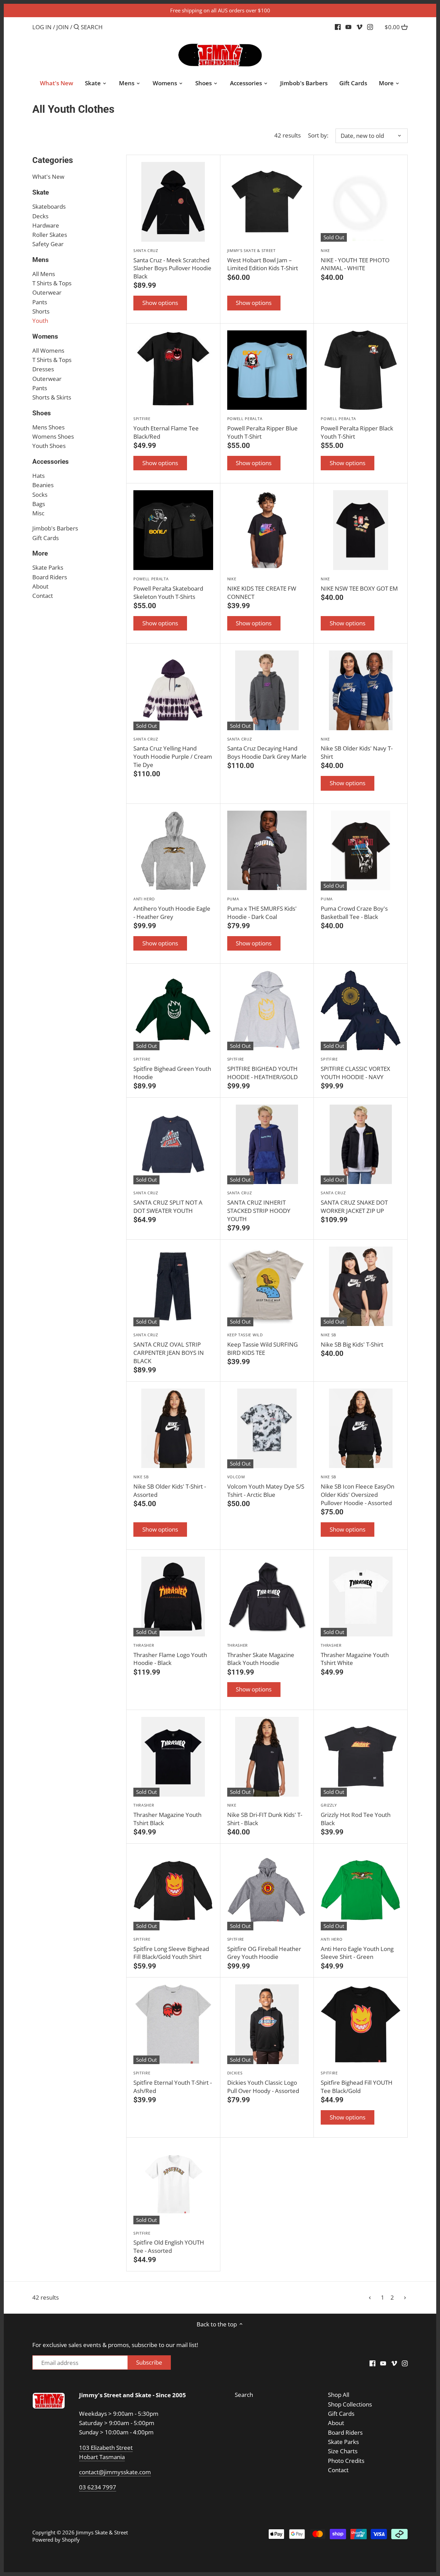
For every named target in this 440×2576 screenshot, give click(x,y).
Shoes (42, 413)
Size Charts (343, 2451)
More (40, 553)
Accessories (51, 462)
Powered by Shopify (56, 2540)
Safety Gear (48, 244)
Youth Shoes (49, 446)
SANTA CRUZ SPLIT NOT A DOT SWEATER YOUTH (168, 1202)
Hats (38, 476)
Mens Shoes (48, 427)
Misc (38, 513)
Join (63, 27)
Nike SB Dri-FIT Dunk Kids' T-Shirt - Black (265, 1815)
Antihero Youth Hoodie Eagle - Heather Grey (172, 908)
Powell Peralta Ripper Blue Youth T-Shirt (262, 428)
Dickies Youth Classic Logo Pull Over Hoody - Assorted (263, 2082)
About (40, 586)
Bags (39, 504)
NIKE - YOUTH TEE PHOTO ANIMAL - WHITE (355, 260)
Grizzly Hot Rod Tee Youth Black (356, 1815)
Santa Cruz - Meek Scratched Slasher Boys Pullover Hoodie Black (172, 264)
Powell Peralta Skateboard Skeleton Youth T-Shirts (168, 588)
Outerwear (47, 292)
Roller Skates (50, 235)
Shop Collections (350, 2404)
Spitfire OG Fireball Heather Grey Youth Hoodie (264, 1949)
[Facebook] (338, 27)
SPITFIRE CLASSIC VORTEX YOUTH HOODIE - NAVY (355, 1069)
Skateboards (49, 206)
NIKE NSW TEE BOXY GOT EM (359, 584)
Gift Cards (46, 538)
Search (244, 2395)
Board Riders (50, 577)
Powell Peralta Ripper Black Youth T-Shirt (357, 428)
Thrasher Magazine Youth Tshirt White (355, 1655)
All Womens (48, 350)
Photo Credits (346, 2461)
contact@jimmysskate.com (115, 2472)
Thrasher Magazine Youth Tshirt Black (167, 1815)
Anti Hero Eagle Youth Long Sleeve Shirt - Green (357, 1949)
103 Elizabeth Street (106, 2448)
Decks (40, 216)
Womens (45, 336)
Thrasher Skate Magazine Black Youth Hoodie (261, 1655)
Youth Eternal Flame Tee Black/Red (166, 428)
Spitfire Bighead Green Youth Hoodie (172, 1069)
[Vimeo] (359, 27)
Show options (160, 303)
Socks (40, 495)
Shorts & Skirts (52, 397)
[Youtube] (348, 27)
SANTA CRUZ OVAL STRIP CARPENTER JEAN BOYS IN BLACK (169, 1348)
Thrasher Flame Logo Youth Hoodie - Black (170, 1655)
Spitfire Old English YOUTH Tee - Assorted (169, 2243)
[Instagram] (370, 27)
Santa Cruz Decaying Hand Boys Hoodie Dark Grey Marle (267, 749)
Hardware (46, 225)
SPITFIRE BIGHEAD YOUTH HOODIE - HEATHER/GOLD (262, 1069)
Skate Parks (48, 567)
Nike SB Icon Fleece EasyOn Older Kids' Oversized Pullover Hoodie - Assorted (357, 1490)
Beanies (43, 485)
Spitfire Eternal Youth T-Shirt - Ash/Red (173, 2082)
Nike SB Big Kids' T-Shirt (352, 1340)
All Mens (44, 274)
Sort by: (318, 135)
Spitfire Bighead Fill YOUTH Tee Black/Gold (357, 2082)
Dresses (43, 369)
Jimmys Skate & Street (102, 2532)
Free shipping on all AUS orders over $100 (220, 10)
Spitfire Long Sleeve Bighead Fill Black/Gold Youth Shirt (171, 1949)
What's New (48, 177)
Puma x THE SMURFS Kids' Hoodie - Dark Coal (262, 908)
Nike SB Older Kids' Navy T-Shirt (357, 749)
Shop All (339, 2395)
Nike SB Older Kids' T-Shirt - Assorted (170, 1486)
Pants (40, 302)
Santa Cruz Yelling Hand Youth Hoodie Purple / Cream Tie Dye (173, 753)
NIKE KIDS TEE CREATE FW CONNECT (262, 588)
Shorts (41, 311)
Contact (43, 596)
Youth (40, 321)
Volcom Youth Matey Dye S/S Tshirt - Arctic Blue (266, 1486)
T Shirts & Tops (52, 283)
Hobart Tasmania (102, 2457)
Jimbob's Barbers (55, 528)
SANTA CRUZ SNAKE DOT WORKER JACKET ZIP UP (354, 1202)
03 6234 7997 (98, 2487)
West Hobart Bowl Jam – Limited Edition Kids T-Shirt (263, 260)
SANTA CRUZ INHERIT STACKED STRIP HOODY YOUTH (259, 1206)
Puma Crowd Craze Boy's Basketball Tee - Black (354, 908)
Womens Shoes (53, 436)
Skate (41, 192)
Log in (42, 27)
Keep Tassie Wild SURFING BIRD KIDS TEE (262, 1344)
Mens (41, 260)
